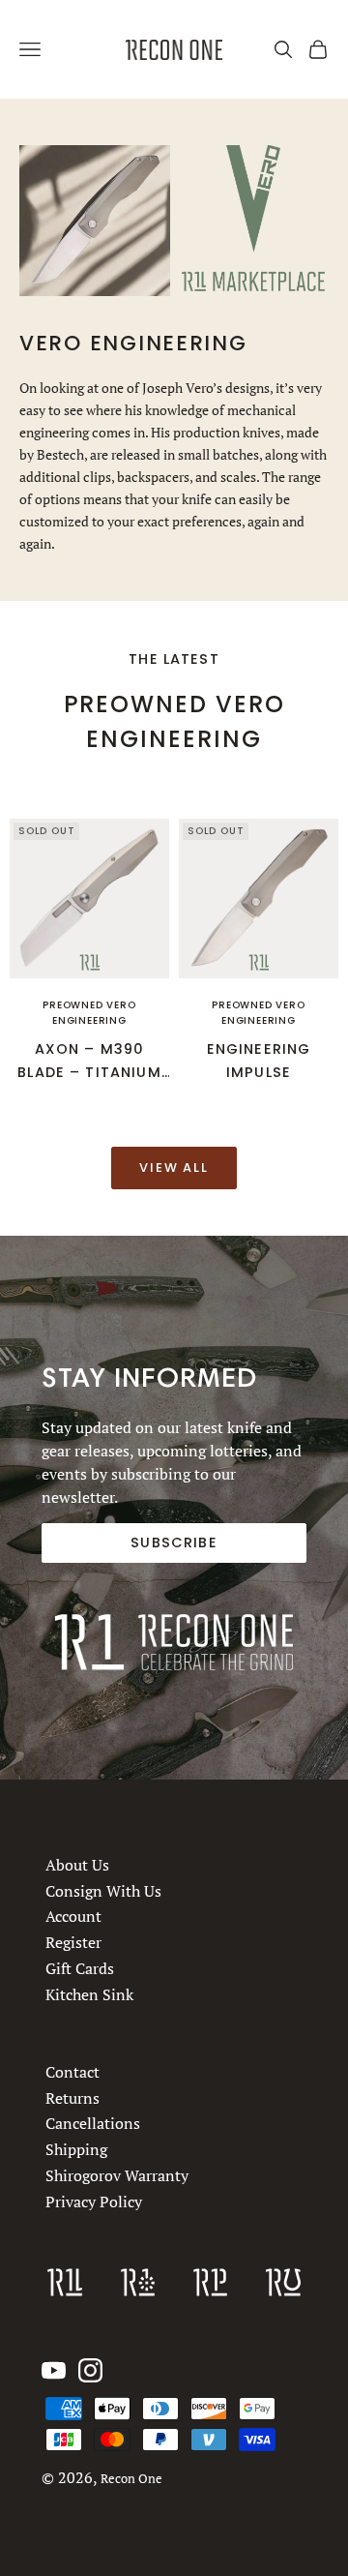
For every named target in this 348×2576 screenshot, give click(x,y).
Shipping (76, 2149)
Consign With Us (103, 1891)
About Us (77, 1865)
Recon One (131, 2479)
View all (174, 1168)
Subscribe (174, 1543)
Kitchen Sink (89, 1994)
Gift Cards (80, 1968)
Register (73, 1942)
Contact (72, 2072)
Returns (72, 2097)
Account (73, 1917)
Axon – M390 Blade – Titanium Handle (89, 1062)
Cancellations (93, 2123)
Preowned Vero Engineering (89, 1013)
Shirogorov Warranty (117, 2174)
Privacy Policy (94, 2201)
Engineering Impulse (259, 1061)
